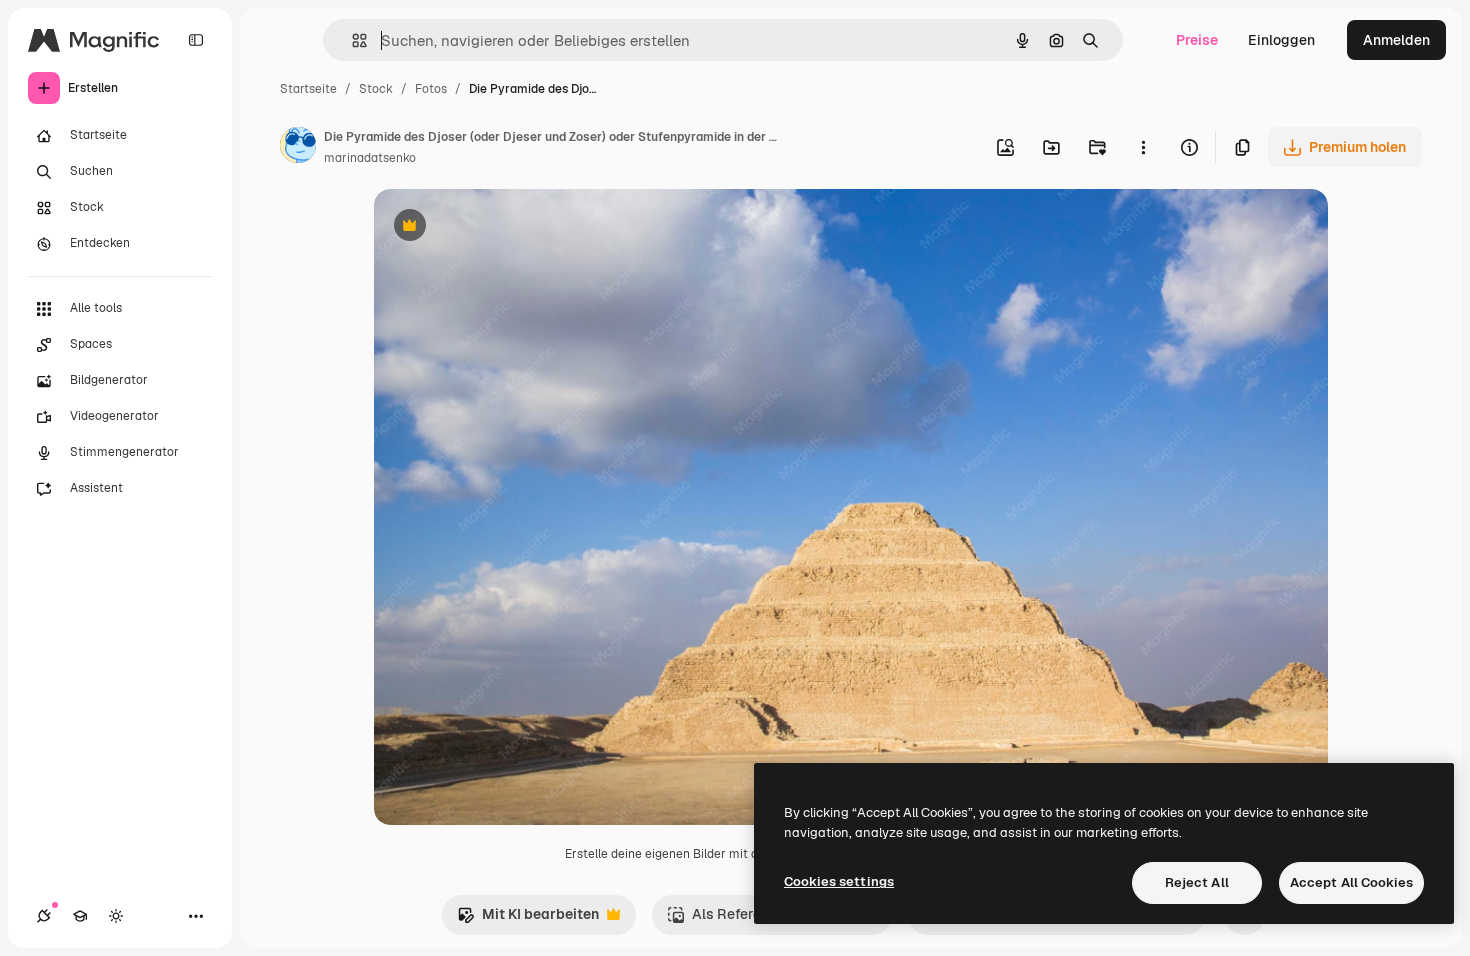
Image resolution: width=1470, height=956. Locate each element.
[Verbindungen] (44, 916)
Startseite (308, 89)
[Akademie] (80, 916)
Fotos (431, 89)
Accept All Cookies (1351, 882)
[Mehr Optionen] (1143, 147)
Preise (1197, 40)
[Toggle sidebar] (196, 40)
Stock (376, 89)
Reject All (1197, 882)
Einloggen (1281, 40)
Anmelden (1396, 40)
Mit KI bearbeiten (528, 919)
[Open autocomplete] (351, 40)
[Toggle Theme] (116, 916)
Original (502, 227)
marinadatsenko (370, 158)
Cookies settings (839, 881)
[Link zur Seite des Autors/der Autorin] (298, 148)
